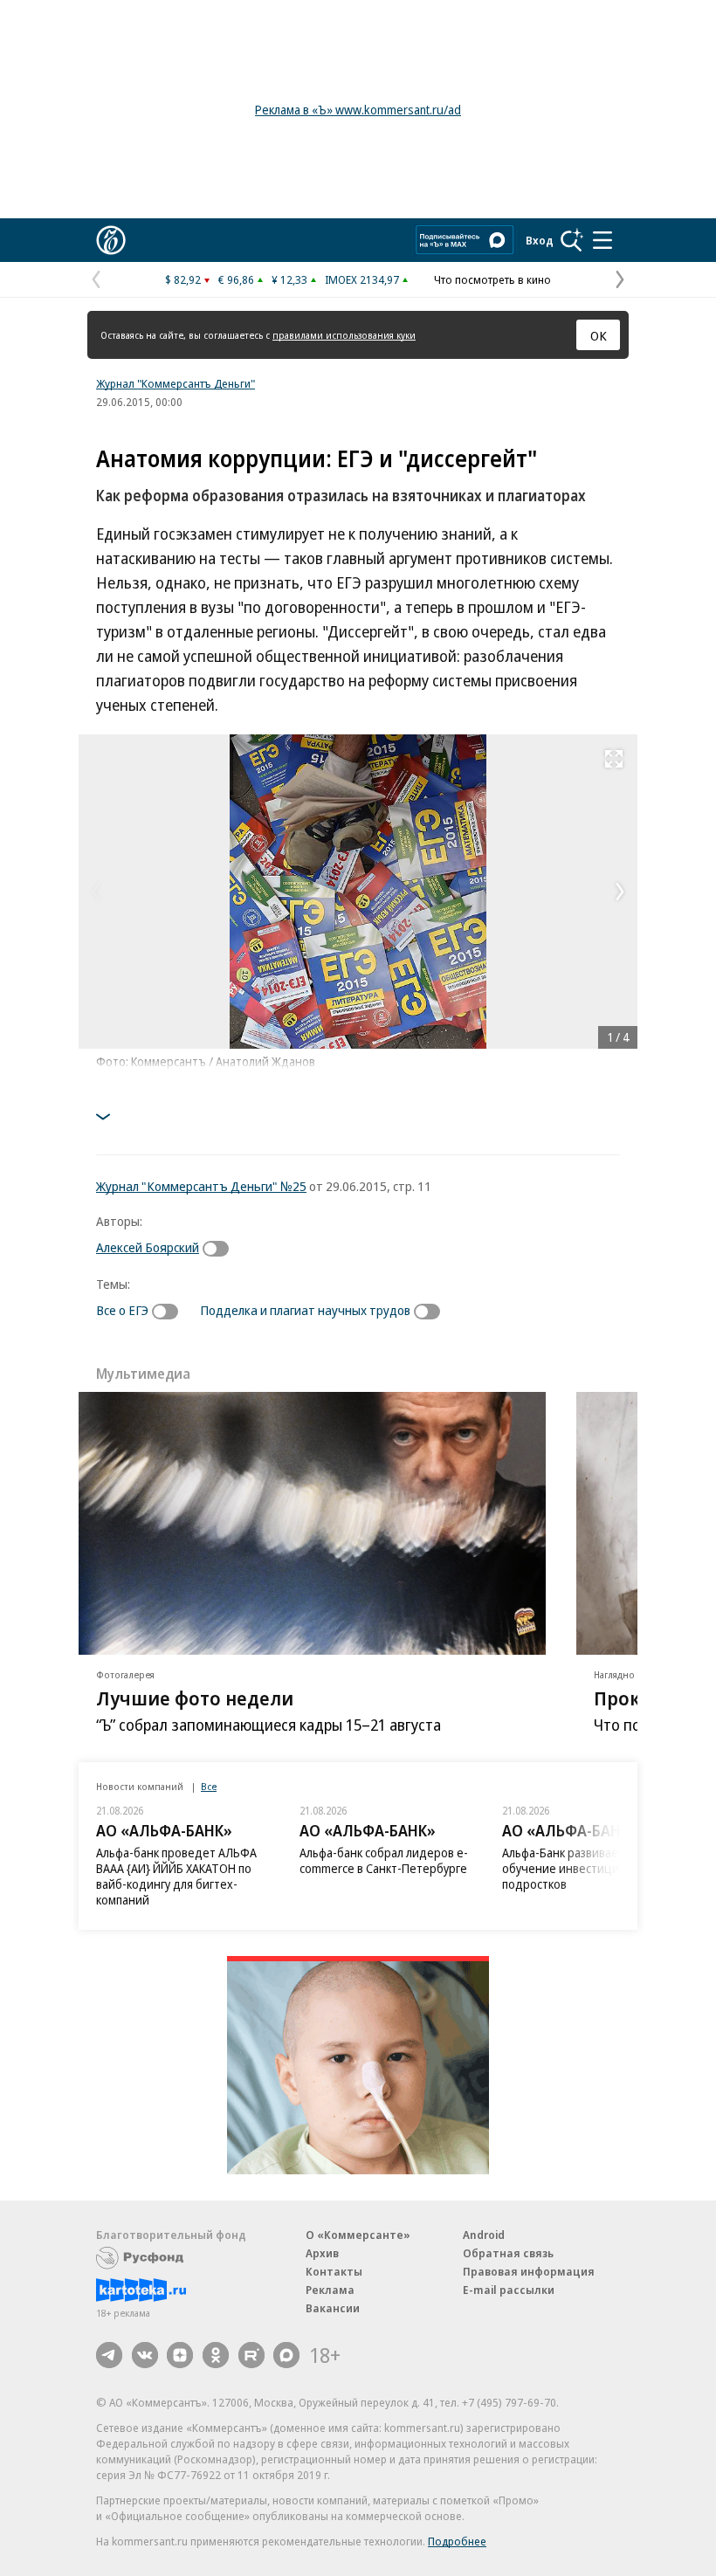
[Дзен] (180, 2355)
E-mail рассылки (509, 2290)
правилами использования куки (344, 335)
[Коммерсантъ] (111, 240)
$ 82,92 (183, 279)
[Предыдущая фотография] (96, 892)
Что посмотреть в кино (492, 279)
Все (209, 1786)
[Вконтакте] (145, 2355)
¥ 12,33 (289, 279)
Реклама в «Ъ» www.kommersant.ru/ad (358, 110)
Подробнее (457, 2541)
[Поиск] (572, 240)
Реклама (330, 2290)
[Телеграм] (109, 2355)
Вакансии (333, 2308)
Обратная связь (508, 2253)
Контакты (334, 2271)
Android (484, 2235)
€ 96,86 (236, 279)
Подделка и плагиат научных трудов (305, 1310)
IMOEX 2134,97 (362, 279)
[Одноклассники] (216, 2355)
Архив (322, 2253)
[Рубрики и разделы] (602, 240)
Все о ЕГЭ (122, 1310)
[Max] (286, 2355)
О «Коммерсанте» (358, 2235)
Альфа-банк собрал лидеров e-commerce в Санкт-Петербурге (384, 1860)
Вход (540, 240)
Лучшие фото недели (195, 1698)
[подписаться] (220, 1249)
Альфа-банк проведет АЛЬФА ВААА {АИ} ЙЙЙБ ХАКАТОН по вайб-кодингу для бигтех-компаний (176, 1876)
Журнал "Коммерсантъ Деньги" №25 (201, 1186)
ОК (599, 335)
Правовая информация (529, 2271)
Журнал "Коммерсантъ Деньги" (176, 383)
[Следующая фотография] (620, 892)
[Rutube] (251, 2355)
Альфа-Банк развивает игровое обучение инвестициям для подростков (587, 1868)
